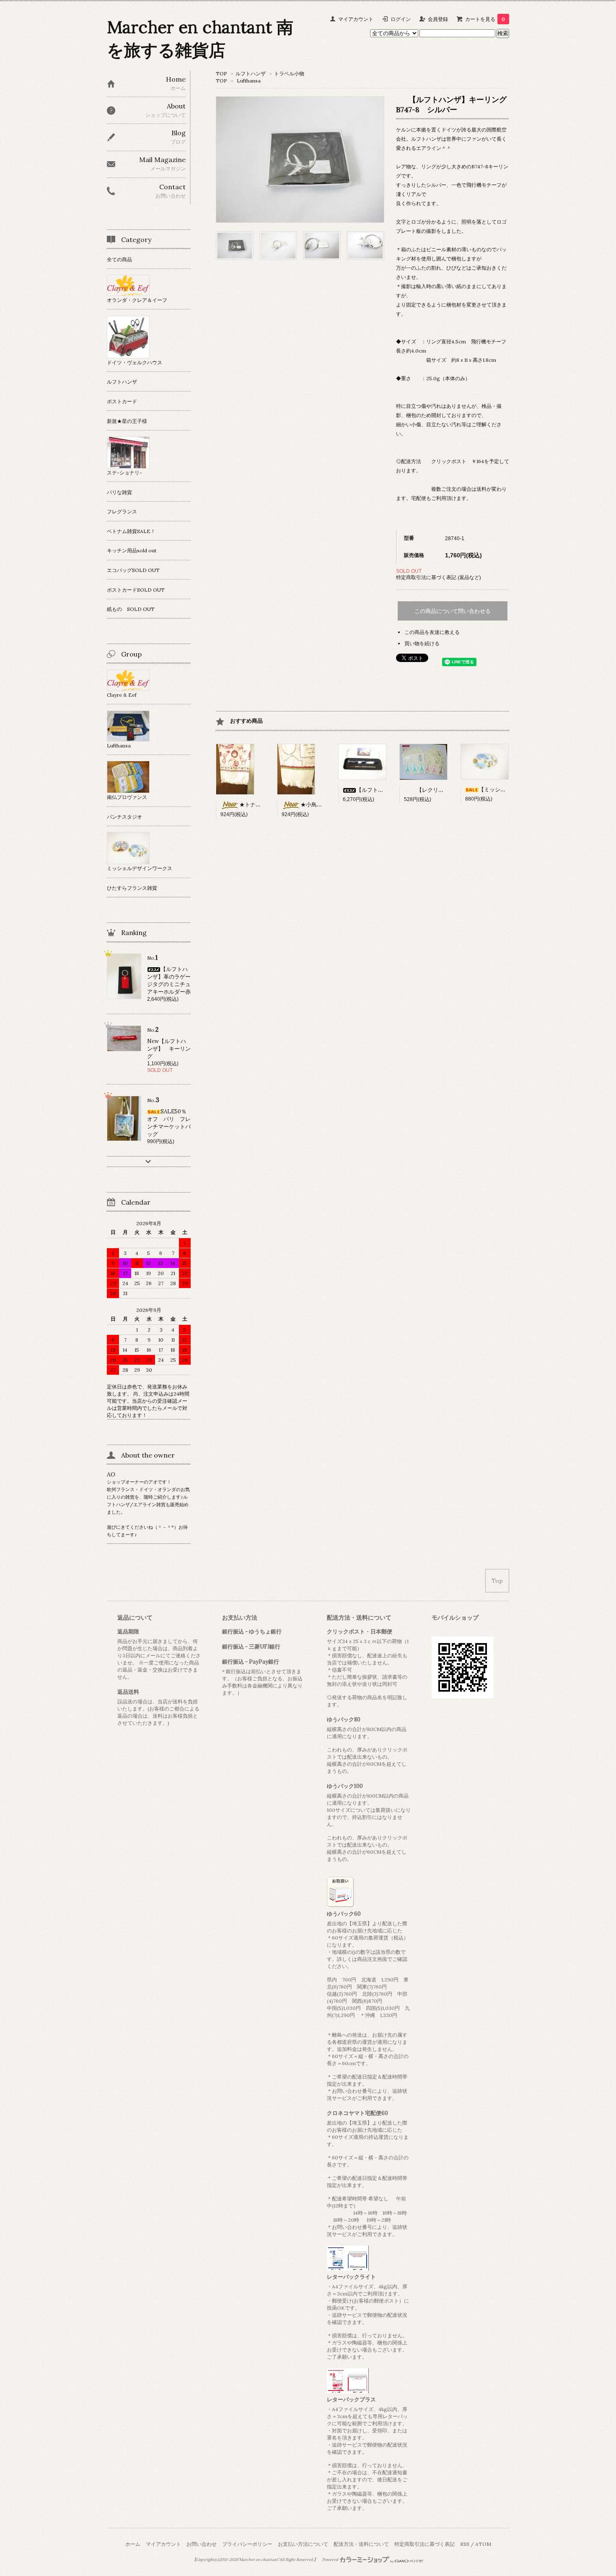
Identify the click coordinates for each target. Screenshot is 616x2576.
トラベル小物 (289, 73)
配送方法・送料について (361, 2544)
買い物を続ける (422, 643)
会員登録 (438, 19)
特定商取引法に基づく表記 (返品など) (439, 577)
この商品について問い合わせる (453, 611)
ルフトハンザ (251, 73)
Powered (331, 2560)
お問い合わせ (202, 2544)
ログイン (401, 19)
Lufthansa (249, 81)
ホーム (133, 2544)
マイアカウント (356, 19)
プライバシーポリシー (247, 2544)
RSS (465, 2544)
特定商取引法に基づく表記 (424, 2544)
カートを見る (485, 19)
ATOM (483, 2544)
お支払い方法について (303, 2544)
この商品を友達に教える (432, 632)
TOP (221, 73)
